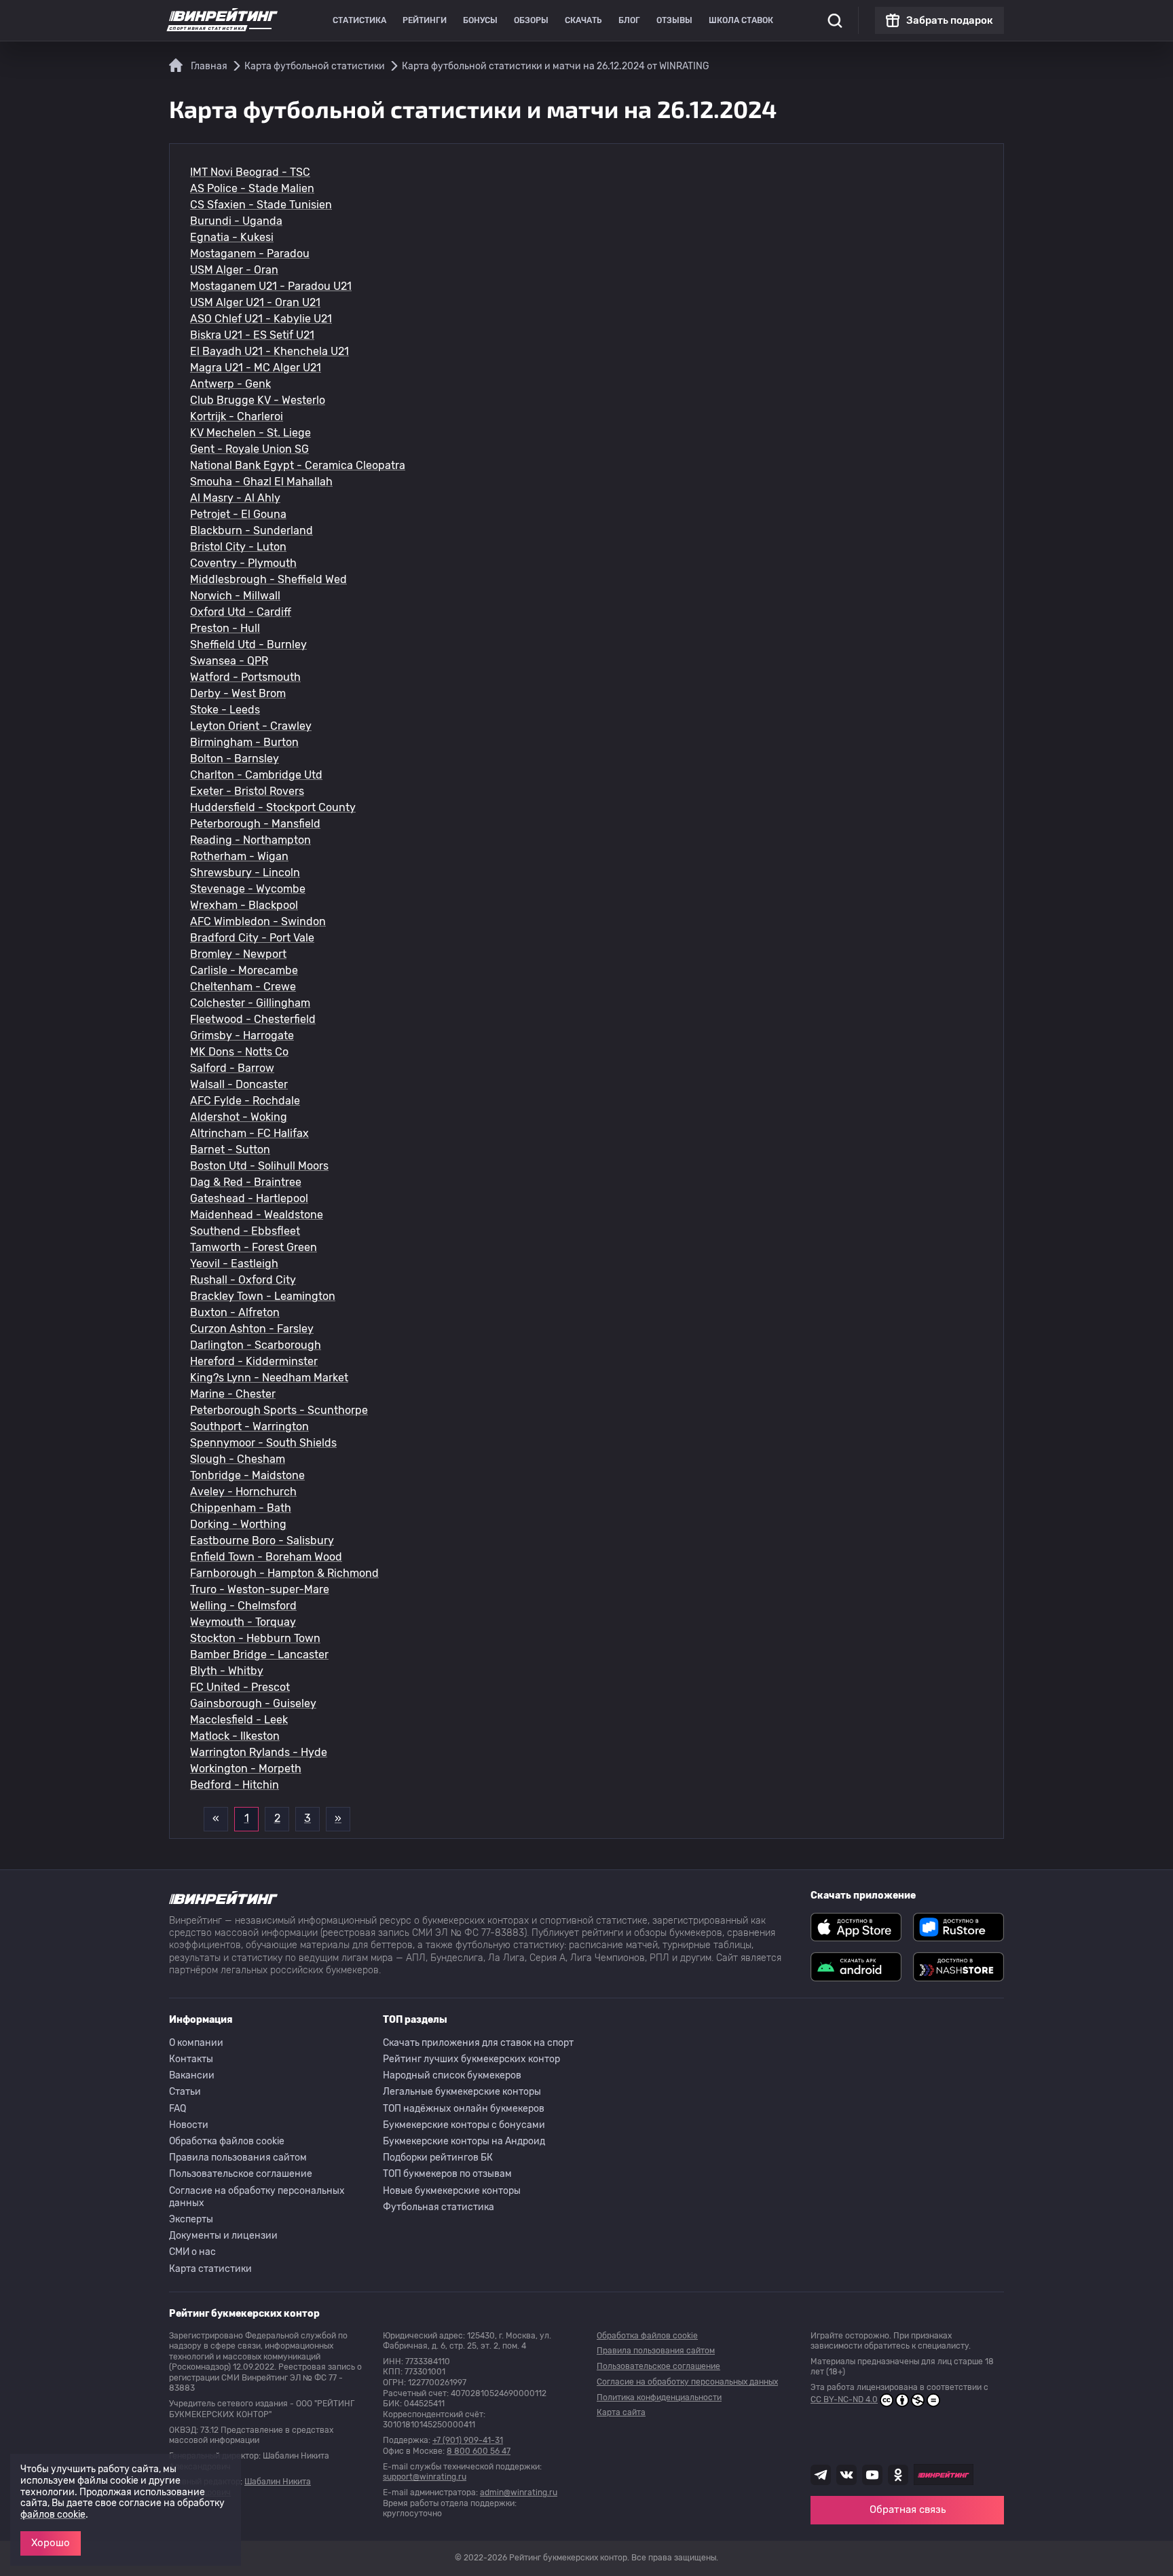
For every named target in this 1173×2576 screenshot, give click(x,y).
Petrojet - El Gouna (238, 514)
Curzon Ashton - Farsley (252, 1329)
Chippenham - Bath (241, 1508)
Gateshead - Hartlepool (249, 1198)
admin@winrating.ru (519, 2493)
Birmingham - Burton (244, 742)
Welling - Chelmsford (243, 1606)
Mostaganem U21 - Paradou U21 (271, 286)
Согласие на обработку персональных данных (257, 2197)
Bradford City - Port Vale (252, 938)
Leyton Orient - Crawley (251, 726)
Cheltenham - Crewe (243, 987)
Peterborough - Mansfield (255, 824)
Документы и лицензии (223, 2236)
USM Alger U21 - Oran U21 (255, 302)
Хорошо (51, 2543)
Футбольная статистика (439, 2207)
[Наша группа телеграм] (821, 2475)
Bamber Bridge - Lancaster (259, 1655)
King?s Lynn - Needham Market (269, 1378)
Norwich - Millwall (235, 596)
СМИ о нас (192, 2252)
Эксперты (191, 2219)
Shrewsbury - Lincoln (245, 873)
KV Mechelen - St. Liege (250, 433)
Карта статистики (210, 2269)
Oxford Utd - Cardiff (241, 612)
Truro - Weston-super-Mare (260, 1589)
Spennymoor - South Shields (263, 1443)
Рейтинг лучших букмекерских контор (471, 2059)
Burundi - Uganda (236, 221)
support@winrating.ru (425, 2477)
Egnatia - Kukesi (232, 237)
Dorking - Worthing (238, 1524)
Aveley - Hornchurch (243, 1492)
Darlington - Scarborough (256, 1345)
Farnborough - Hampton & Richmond (284, 1573)
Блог (629, 20)
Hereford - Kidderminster (254, 1361)
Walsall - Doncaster (239, 1084)
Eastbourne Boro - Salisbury (262, 1541)
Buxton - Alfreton (235, 1312)
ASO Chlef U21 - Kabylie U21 (261, 319)
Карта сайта (621, 2412)
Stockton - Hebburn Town (255, 1638)
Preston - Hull (225, 628)
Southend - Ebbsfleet (245, 1231)
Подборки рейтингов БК (438, 2158)
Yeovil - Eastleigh (234, 1264)
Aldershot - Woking (239, 1117)
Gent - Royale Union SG (249, 449)
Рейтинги (425, 20)
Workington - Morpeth (246, 1769)
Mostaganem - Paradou (250, 254)
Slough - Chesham (238, 1459)
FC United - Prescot (240, 1687)
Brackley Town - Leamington (263, 1296)
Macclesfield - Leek (239, 1720)
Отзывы (674, 20)
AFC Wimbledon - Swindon (258, 921)
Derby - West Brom (238, 693)
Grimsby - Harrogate (242, 1035)
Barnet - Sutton (230, 1150)
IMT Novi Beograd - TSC (250, 172)
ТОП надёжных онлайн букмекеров (464, 2109)
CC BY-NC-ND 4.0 (844, 2400)
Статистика (359, 20)
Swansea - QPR (229, 661)
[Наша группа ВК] (846, 2475)
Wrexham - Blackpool (244, 905)
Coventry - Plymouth (243, 563)
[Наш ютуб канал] (872, 2475)
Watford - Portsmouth (245, 677)
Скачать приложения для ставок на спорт (478, 2043)
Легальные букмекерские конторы (462, 2092)
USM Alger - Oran (234, 270)
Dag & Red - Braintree (246, 1182)
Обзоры (531, 20)
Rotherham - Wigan (239, 856)
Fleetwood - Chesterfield (253, 1019)
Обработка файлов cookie (227, 2141)
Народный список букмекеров (452, 2075)
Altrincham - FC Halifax (249, 1133)
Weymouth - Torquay (243, 1622)
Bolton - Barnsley (235, 759)
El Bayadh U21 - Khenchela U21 (269, 351)
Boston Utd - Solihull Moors (259, 1166)
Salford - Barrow (232, 1068)
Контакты (191, 2059)
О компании (196, 2043)
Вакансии (192, 2075)
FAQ (178, 2109)
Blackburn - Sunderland (252, 530)
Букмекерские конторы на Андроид (464, 2141)
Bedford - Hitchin (235, 1785)
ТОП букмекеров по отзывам (447, 2174)
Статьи (185, 2092)
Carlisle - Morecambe (244, 970)
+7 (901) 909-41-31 (468, 2440)
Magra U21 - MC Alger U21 (256, 368)
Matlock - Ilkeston (235, 1736)
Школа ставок (741, 20)
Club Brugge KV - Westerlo (258, 400)
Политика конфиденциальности (659, 2397)
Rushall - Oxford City (243, 1280)
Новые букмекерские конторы (452, 2191)
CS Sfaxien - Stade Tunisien (261, 205)
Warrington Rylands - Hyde (259, 1752)
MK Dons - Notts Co (239, 1052)
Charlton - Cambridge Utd (256, 775)
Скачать (583, 20)
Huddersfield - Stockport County (273, 807)
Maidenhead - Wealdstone (257, 1215)
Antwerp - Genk (230, 384)
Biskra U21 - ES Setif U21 (252, 335)
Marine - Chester (233, 1394)
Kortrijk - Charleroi (237, 416)
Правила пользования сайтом (238, 2158)
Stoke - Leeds (225, 710)
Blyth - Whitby (227, 1671)
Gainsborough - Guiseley (253, 1703)
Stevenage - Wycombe (248, 889)
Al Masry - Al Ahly (235, 498)
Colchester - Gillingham (250, 1003)
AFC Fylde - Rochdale (245, 1101)
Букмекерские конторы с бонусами (464, 2125)
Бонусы (480, 20)
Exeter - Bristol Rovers (247, 791)
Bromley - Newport (238, 954)
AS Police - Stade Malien (252, 188)
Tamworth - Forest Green (254, 1247)
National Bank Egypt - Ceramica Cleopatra (298, 465)
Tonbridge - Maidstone (247, 1475)
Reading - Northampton (250, 840)
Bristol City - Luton (238, 547)
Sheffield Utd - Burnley (248, 645)
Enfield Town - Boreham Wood (266, 1557)
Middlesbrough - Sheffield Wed (268, 579)
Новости (189, 2125)
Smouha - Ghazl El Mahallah (261, 482)
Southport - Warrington (249, 1426)
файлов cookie (53, 2515)
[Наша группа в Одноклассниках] (898, 2475)
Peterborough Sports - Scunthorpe (279, 1410)
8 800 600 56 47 (479, 2451)
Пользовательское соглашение (241, 2174)
